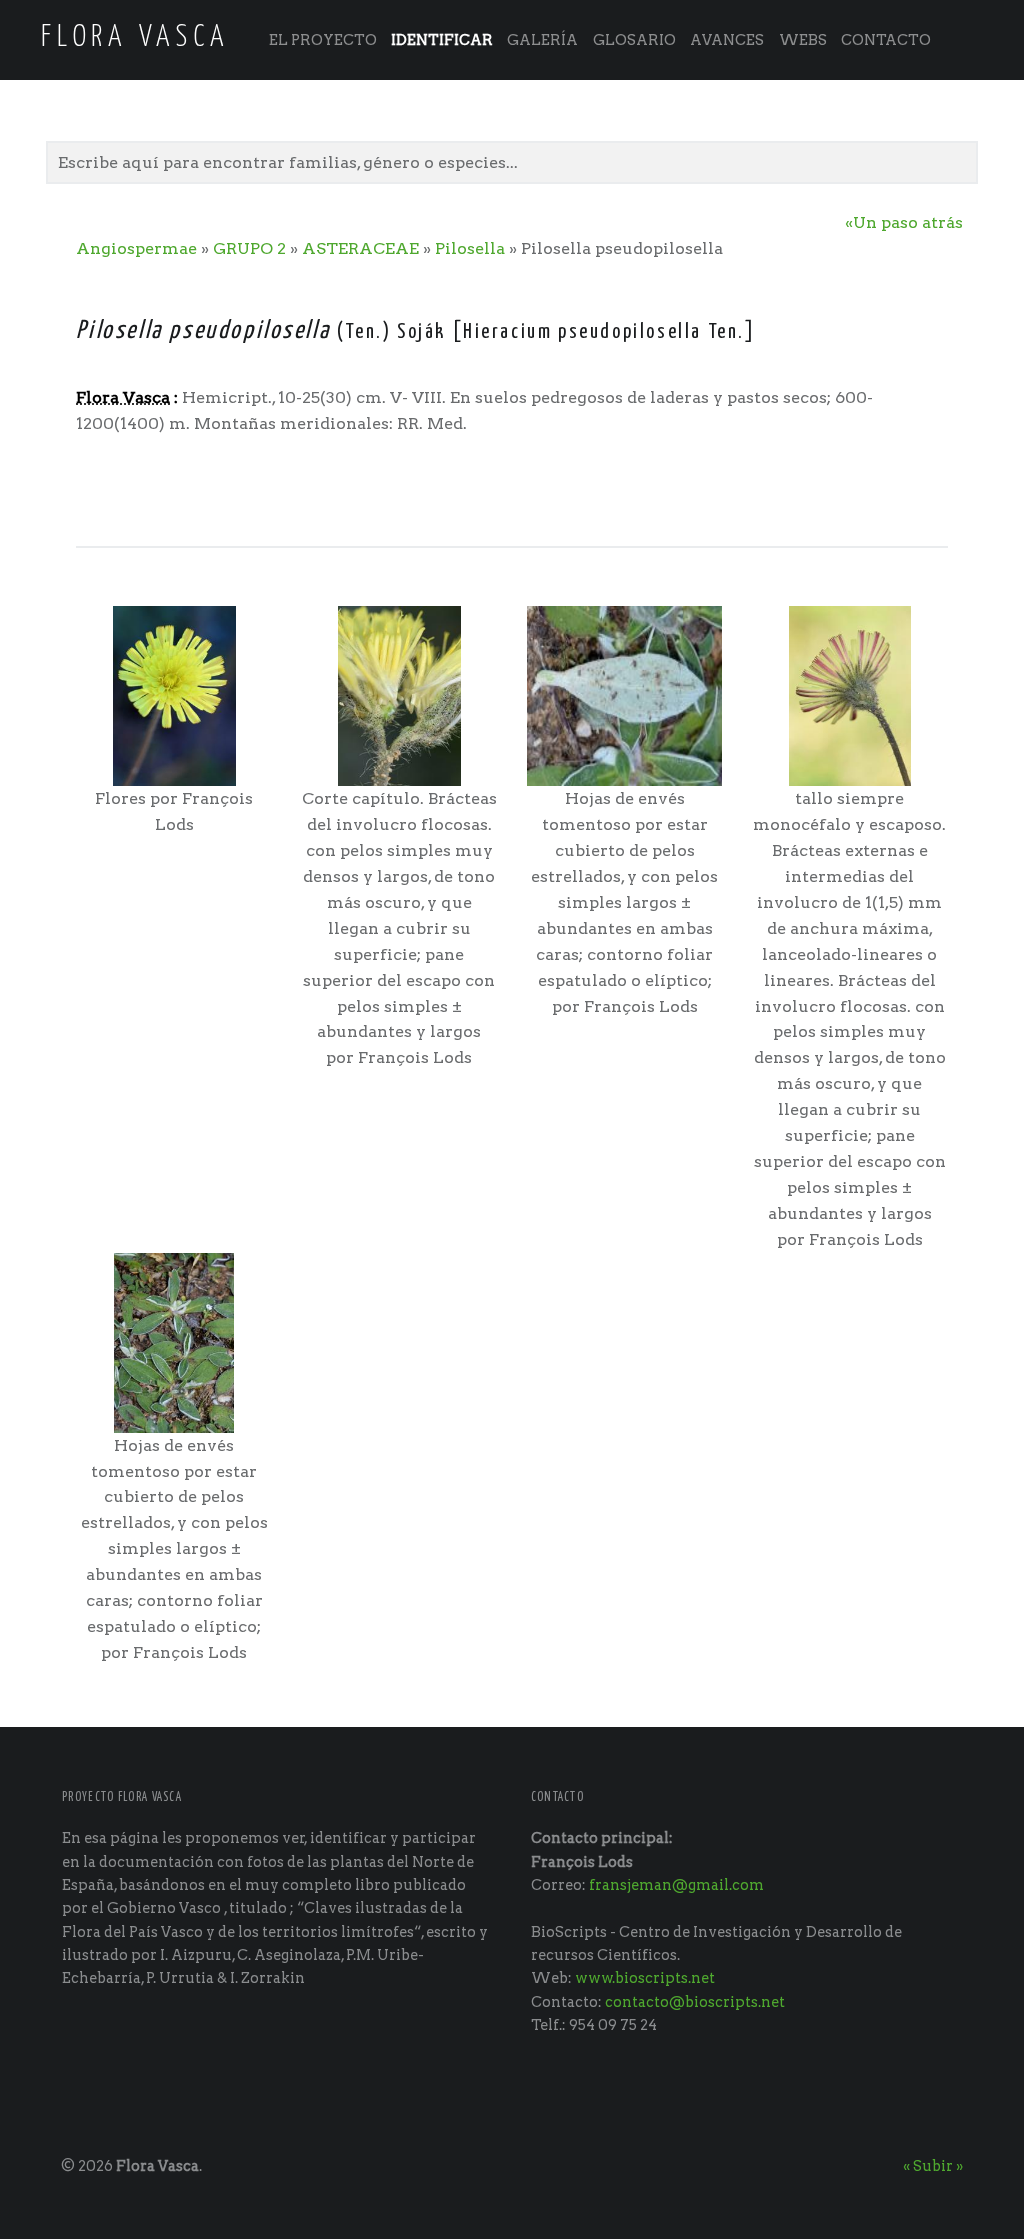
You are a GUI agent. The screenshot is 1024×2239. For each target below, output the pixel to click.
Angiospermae (136, 248)
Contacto (886, 40)
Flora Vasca (157, 2166)
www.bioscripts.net (645, 1978)
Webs (803, 40)
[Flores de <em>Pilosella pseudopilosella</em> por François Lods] (174, 694)
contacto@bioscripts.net (695, 2002)
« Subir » (933, 2166)
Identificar (442, 40)
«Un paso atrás (904, 222)
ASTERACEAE (360, 248)
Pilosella (470, 248)
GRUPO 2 (249, 248)
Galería (542, 40)
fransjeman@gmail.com (676, 1885)
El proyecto (323, 40)
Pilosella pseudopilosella (203, 331)
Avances (727, 40)
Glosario (634, 40)
